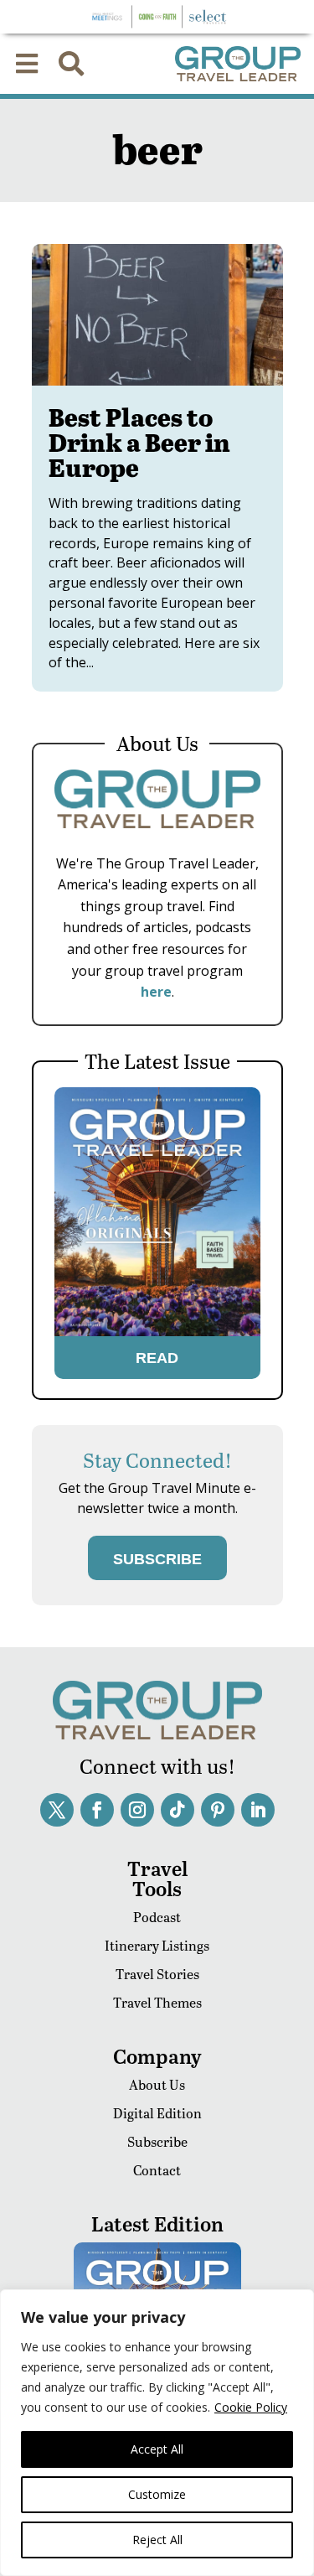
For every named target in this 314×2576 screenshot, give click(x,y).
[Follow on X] (57, 1810)
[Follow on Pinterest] (218, 1810)
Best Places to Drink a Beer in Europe (139, 442)
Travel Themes (157, 2002)
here (156, 992)
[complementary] (157, 2433)
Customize (157, 2494)
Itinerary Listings (157, 1945)
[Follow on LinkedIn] (258, 1810)
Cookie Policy (251, 2407)
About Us (157, 2084)
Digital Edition (157, 2113)
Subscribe (157, 2141)
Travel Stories (157, 1974)
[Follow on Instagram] (137, 1810)
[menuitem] (27, 64)
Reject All (157, 2540)
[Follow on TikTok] (178, 1810)
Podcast (157, 1917)
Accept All (157, 2449)
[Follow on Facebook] (97, 1810)
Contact (157, 2170)
